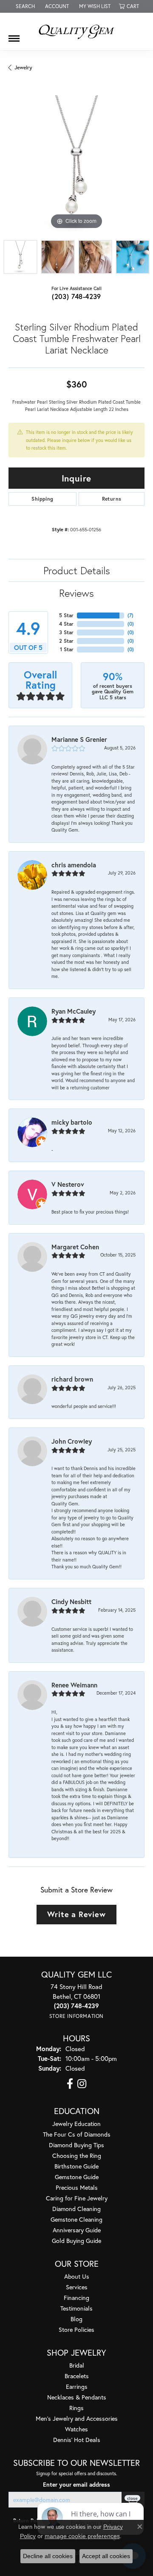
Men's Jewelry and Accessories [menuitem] (77, 2418)
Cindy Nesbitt (71, 1601)
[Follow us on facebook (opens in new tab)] (70, 2084)
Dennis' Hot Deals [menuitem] (77, 2440)
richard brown (72, 1379)
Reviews (76, 593)
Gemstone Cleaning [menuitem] (76, 2219)
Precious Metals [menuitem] (77, 2187)
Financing (76, 2298)
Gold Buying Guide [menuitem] (76, 2241)
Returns (112, 499)
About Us (77, 2276)
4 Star (66, 624)
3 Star (66, 632)
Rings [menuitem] (76, 2408)
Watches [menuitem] (76, 2429)
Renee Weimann (74, 1685)
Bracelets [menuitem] (77, 2376)
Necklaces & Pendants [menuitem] (77, 2397)
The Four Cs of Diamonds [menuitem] (77, 2134)
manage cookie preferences (82, 2536)
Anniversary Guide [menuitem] (77, 2230)
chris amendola (74, 865)
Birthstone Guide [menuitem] (76, 2166)
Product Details (77, 570)
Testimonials (76, 2308)
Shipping (42, 499)
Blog (76, 2319)
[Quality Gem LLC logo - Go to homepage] (76, 31)
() (130, 615)
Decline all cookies (48, 2556)
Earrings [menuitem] (77, 2387)
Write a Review (76, 1914)
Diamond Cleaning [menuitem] (76, 2209)
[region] (76, 163)
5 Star (66, 615)
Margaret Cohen (75, 1247)
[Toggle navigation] (14, 35)
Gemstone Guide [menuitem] (77, 2177)
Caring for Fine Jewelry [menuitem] (77, 2198)
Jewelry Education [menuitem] (76, 2124)
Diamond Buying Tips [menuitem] (76, 2145)
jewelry (23, 67)
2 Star (66, 641)
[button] (24, 6)
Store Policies (76, 2330)
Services (77, 2287)
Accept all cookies (106, 2556)
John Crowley (72, 1441)
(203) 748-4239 (76, 296)
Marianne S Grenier (79, 739)
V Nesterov (68, 1184)
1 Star (67, 649)
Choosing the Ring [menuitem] (77, 2156)
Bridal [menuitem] (77, 2365)
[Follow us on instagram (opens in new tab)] (82, 2084)
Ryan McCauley (74, 1011)
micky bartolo (72, 1122)
